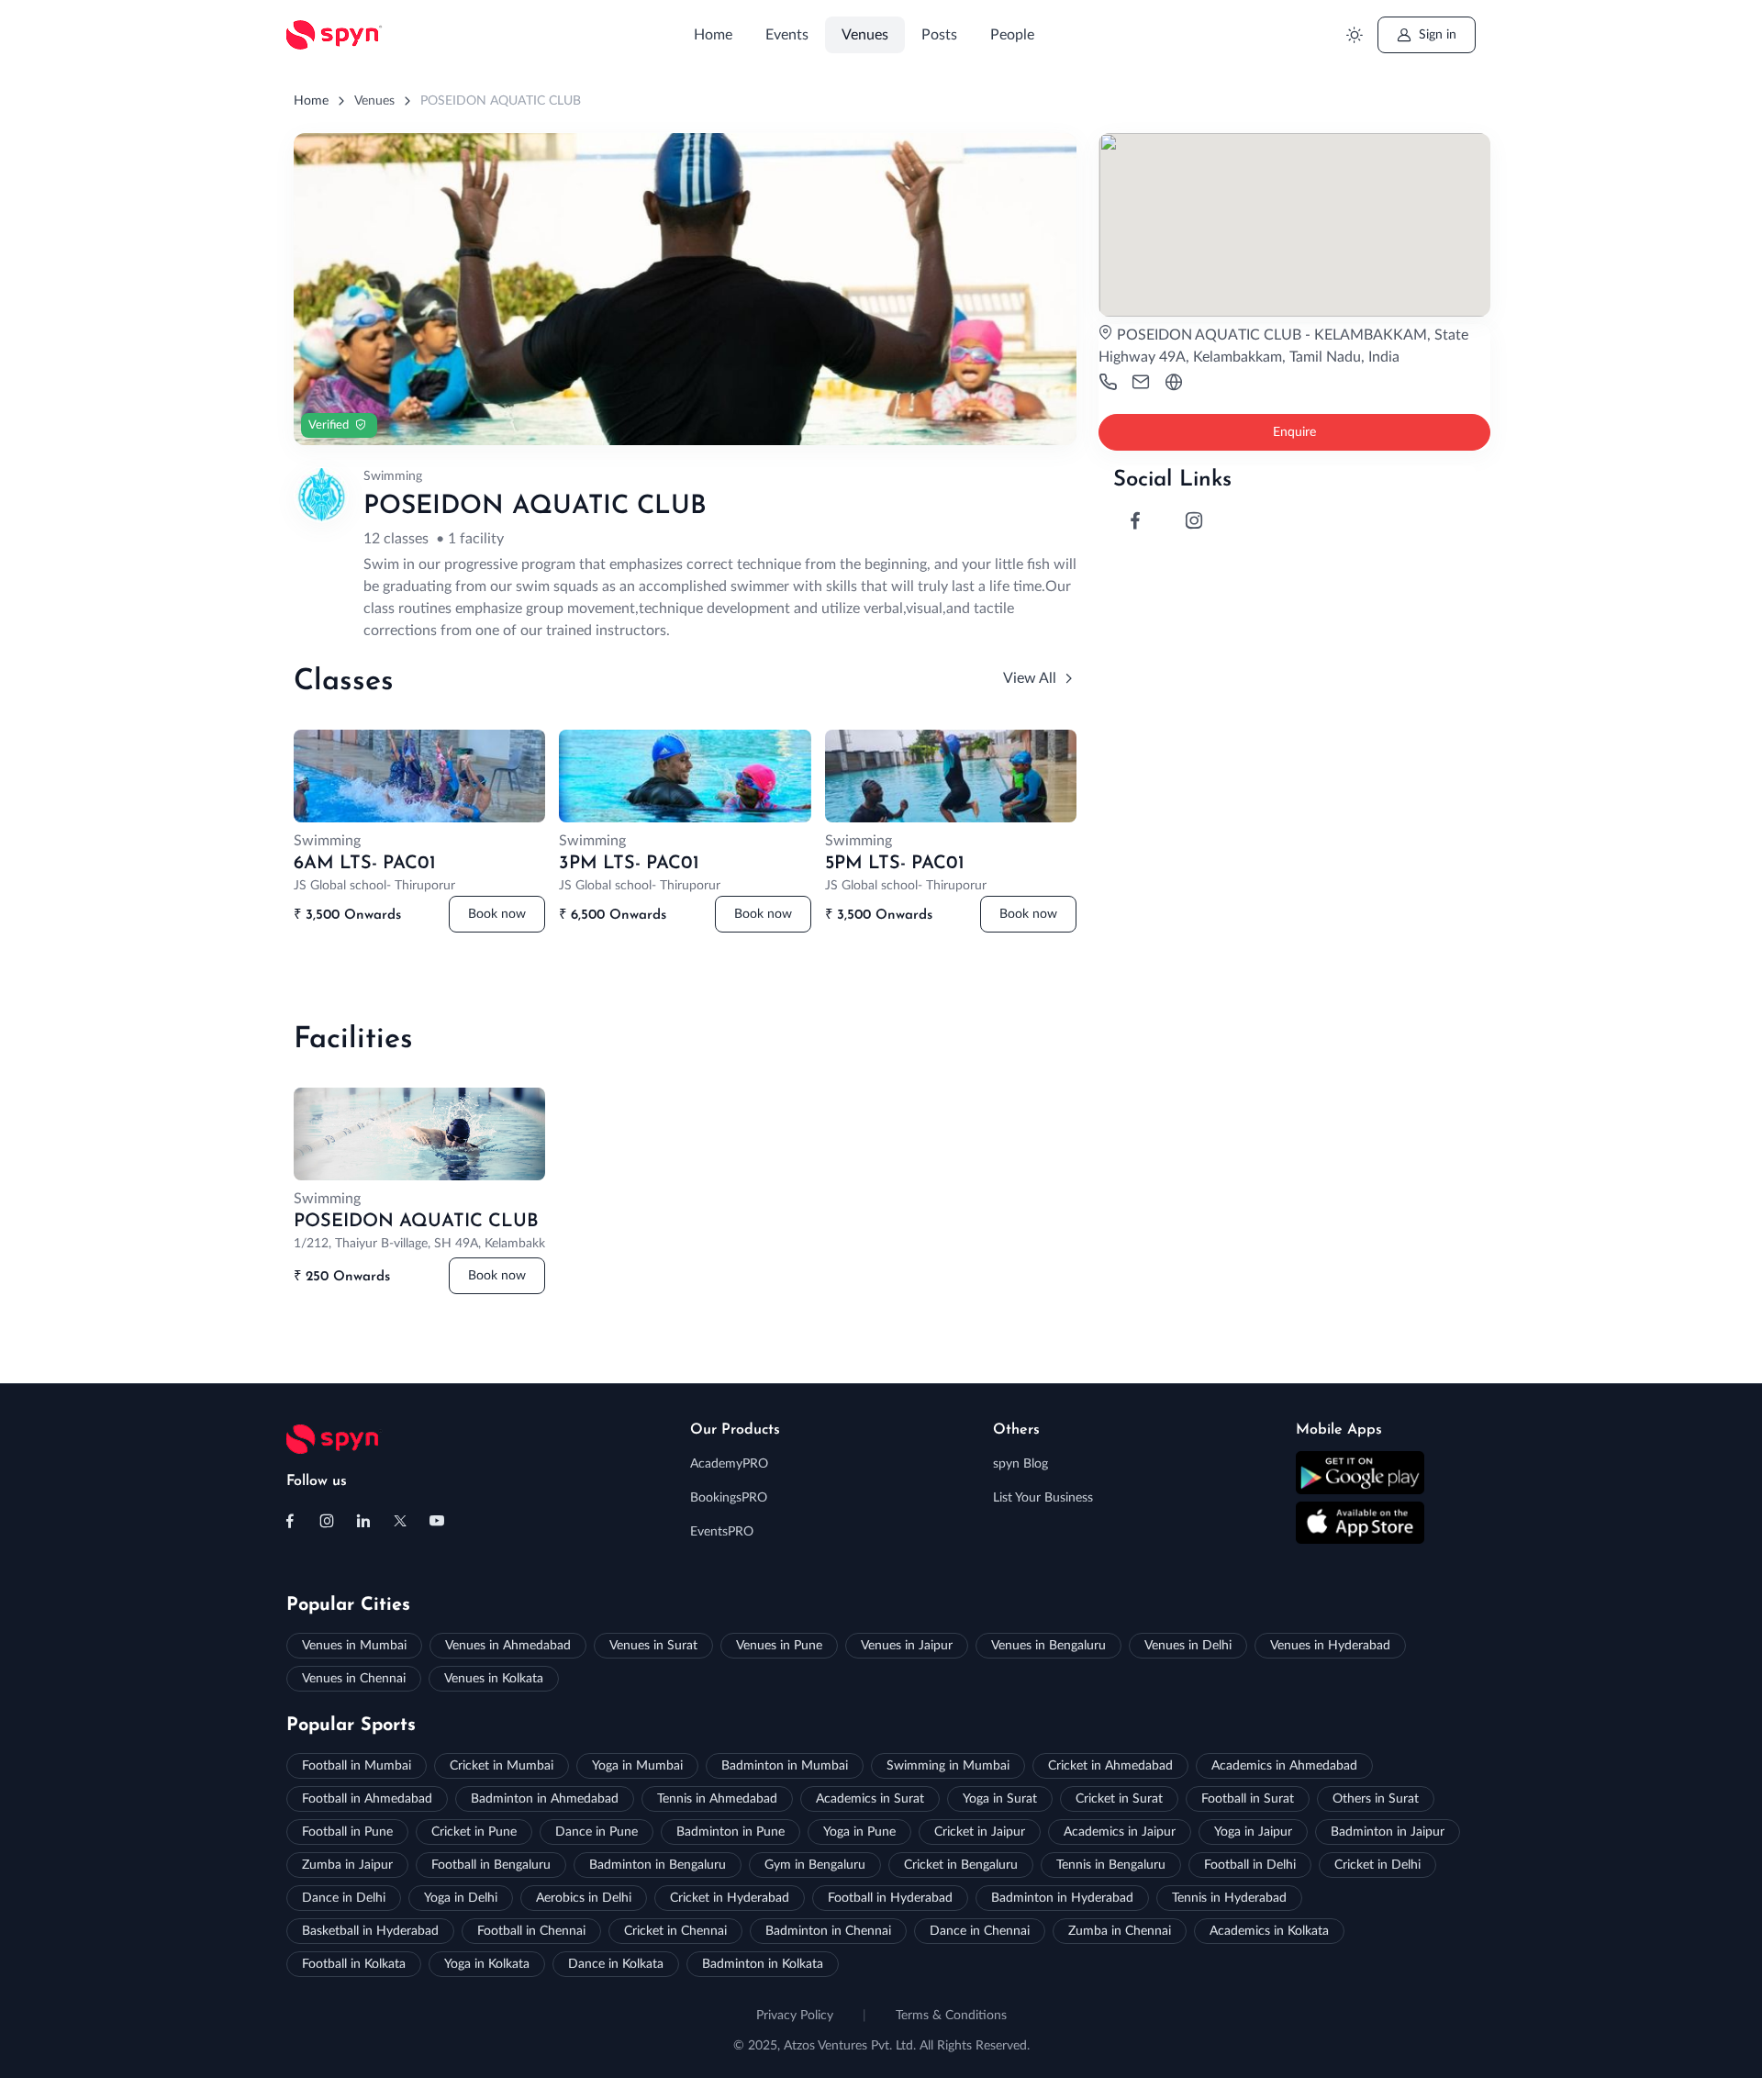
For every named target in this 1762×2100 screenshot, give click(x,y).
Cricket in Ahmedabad (1110, 1766)
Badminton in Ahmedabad (545, 1799)
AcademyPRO (729, 1464)
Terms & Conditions (951, 2016)
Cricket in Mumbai (502, 1766)
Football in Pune (347, 1832)
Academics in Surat (870, 1799)
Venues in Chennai (354, 1679)
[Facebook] (1135, 520)
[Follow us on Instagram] (327, 1521)
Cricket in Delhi (1377, 1865)
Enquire (1294, 432)
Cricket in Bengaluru (961, 1865)
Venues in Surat (653, 1646)
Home (713, 35)
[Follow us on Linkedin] (363, 1521)
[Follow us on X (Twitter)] (400, 1521)
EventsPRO (722, 1532)
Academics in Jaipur (1120, 1832)
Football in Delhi (1250, 1865)
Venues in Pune (779, 1646)
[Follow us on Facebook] (290, 1521)
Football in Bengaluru (491, 1865)
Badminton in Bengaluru (658, 1865)
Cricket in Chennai (675, 1931)
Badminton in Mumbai (785, 1766)
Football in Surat (1248, 1799)
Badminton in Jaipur (1388, 1832)
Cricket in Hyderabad (730, 1898)
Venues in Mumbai (354, 1646)
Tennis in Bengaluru (1111, 1865)
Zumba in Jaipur (347, 1865)
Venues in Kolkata (494, 1679)
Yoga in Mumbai (637, 1766)
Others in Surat (1376, 1799)
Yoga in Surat (1000, 1799)
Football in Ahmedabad (367, 1799)
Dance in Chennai (980, 1931)
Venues (865, 35)
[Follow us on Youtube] (437, 1521)
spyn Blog (1020, 1464)
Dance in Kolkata (616, 1964)
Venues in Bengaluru (1048, 1646)
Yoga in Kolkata (487, 1964)
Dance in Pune (597, 1832)
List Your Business (1043, 1498)
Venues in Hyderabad (1330, 1646)
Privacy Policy (795, 2016)
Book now (497, 914)
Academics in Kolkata (1269, 1931)
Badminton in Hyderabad (1062, 1898)
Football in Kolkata (354, 1964)
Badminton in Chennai (828, 1931)
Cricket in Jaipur (980, 1832)
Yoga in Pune (859, 1832)
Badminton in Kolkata (763, 1964)
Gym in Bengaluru (815, 1865)
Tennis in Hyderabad (1229, 1898)
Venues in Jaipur (907, 1646)
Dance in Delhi (344, 1898)
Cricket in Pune (474, 1832)
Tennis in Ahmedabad (717, 1799)
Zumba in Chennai (1120, 1931)
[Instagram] (1194, 520)
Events (787, 35)
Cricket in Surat (1119, 1799)
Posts (939, 35)
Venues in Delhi (1188, 1646)
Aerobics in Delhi (584, 1898)
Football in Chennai (531, 1931)
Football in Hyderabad (890, 1898)
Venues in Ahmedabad (508, 1646)
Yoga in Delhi (461, 1898)
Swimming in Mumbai (948, 1766)
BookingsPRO (729, 1498)
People (1012, 35)
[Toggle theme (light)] (1354, 35)
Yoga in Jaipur (1253, 1832)
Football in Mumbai (357, 1766)
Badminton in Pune (730, 1832)
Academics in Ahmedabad (1284, 1766)
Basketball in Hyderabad (370, 1931)
